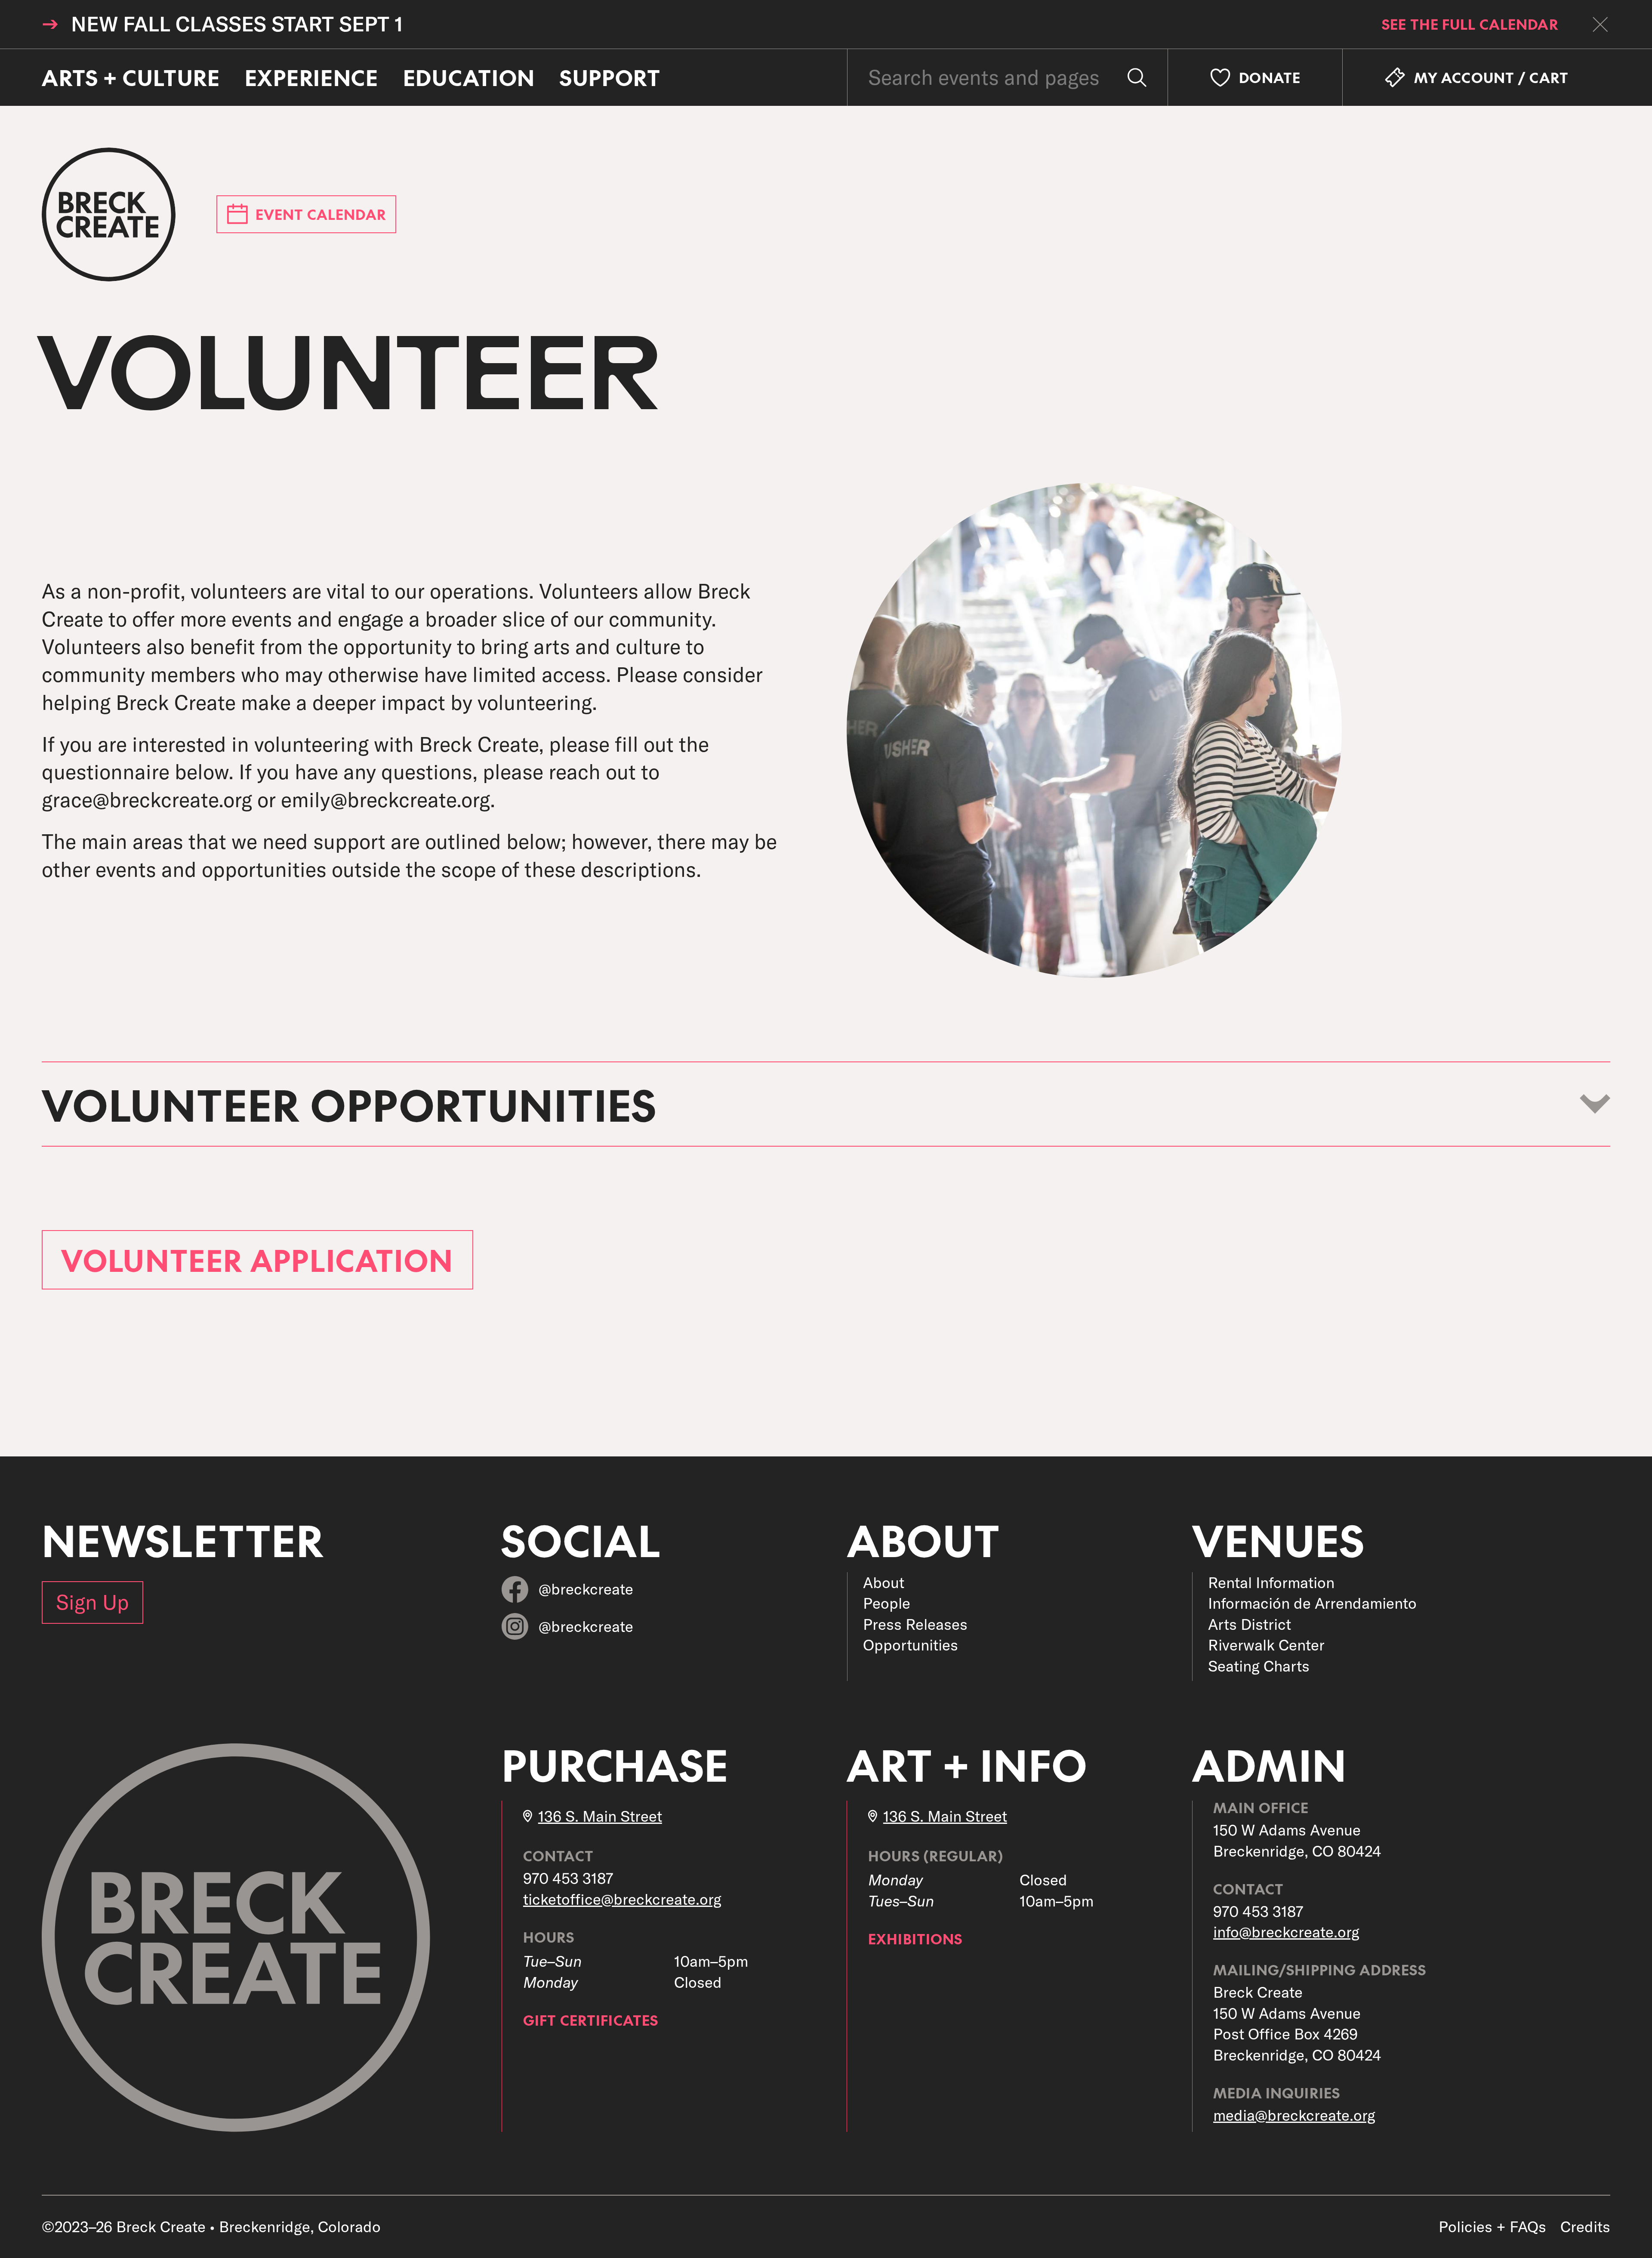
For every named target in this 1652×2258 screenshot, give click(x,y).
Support (610, 78)
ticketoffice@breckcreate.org (622, 1899)
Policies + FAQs (1492, 2227)
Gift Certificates (591, 2020)
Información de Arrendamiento (1312, 1603)
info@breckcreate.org (1286, 1932)
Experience (312, 78)
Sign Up (92, 1602)
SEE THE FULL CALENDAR (1470, 24)
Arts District (1250, 1624)
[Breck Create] (109, 214)
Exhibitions (915, 1939)
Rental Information (1271, 1582)
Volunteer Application (257, 1260)
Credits (1585, 2227)
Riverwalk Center (1266, 1645)
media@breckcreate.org (1294, 2115)
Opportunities (911, 1645)
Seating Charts (1259, 1666)
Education (469, 78)
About (884, 1582)
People (887, 1603)
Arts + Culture (131, 78)
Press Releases (915, 1624)
